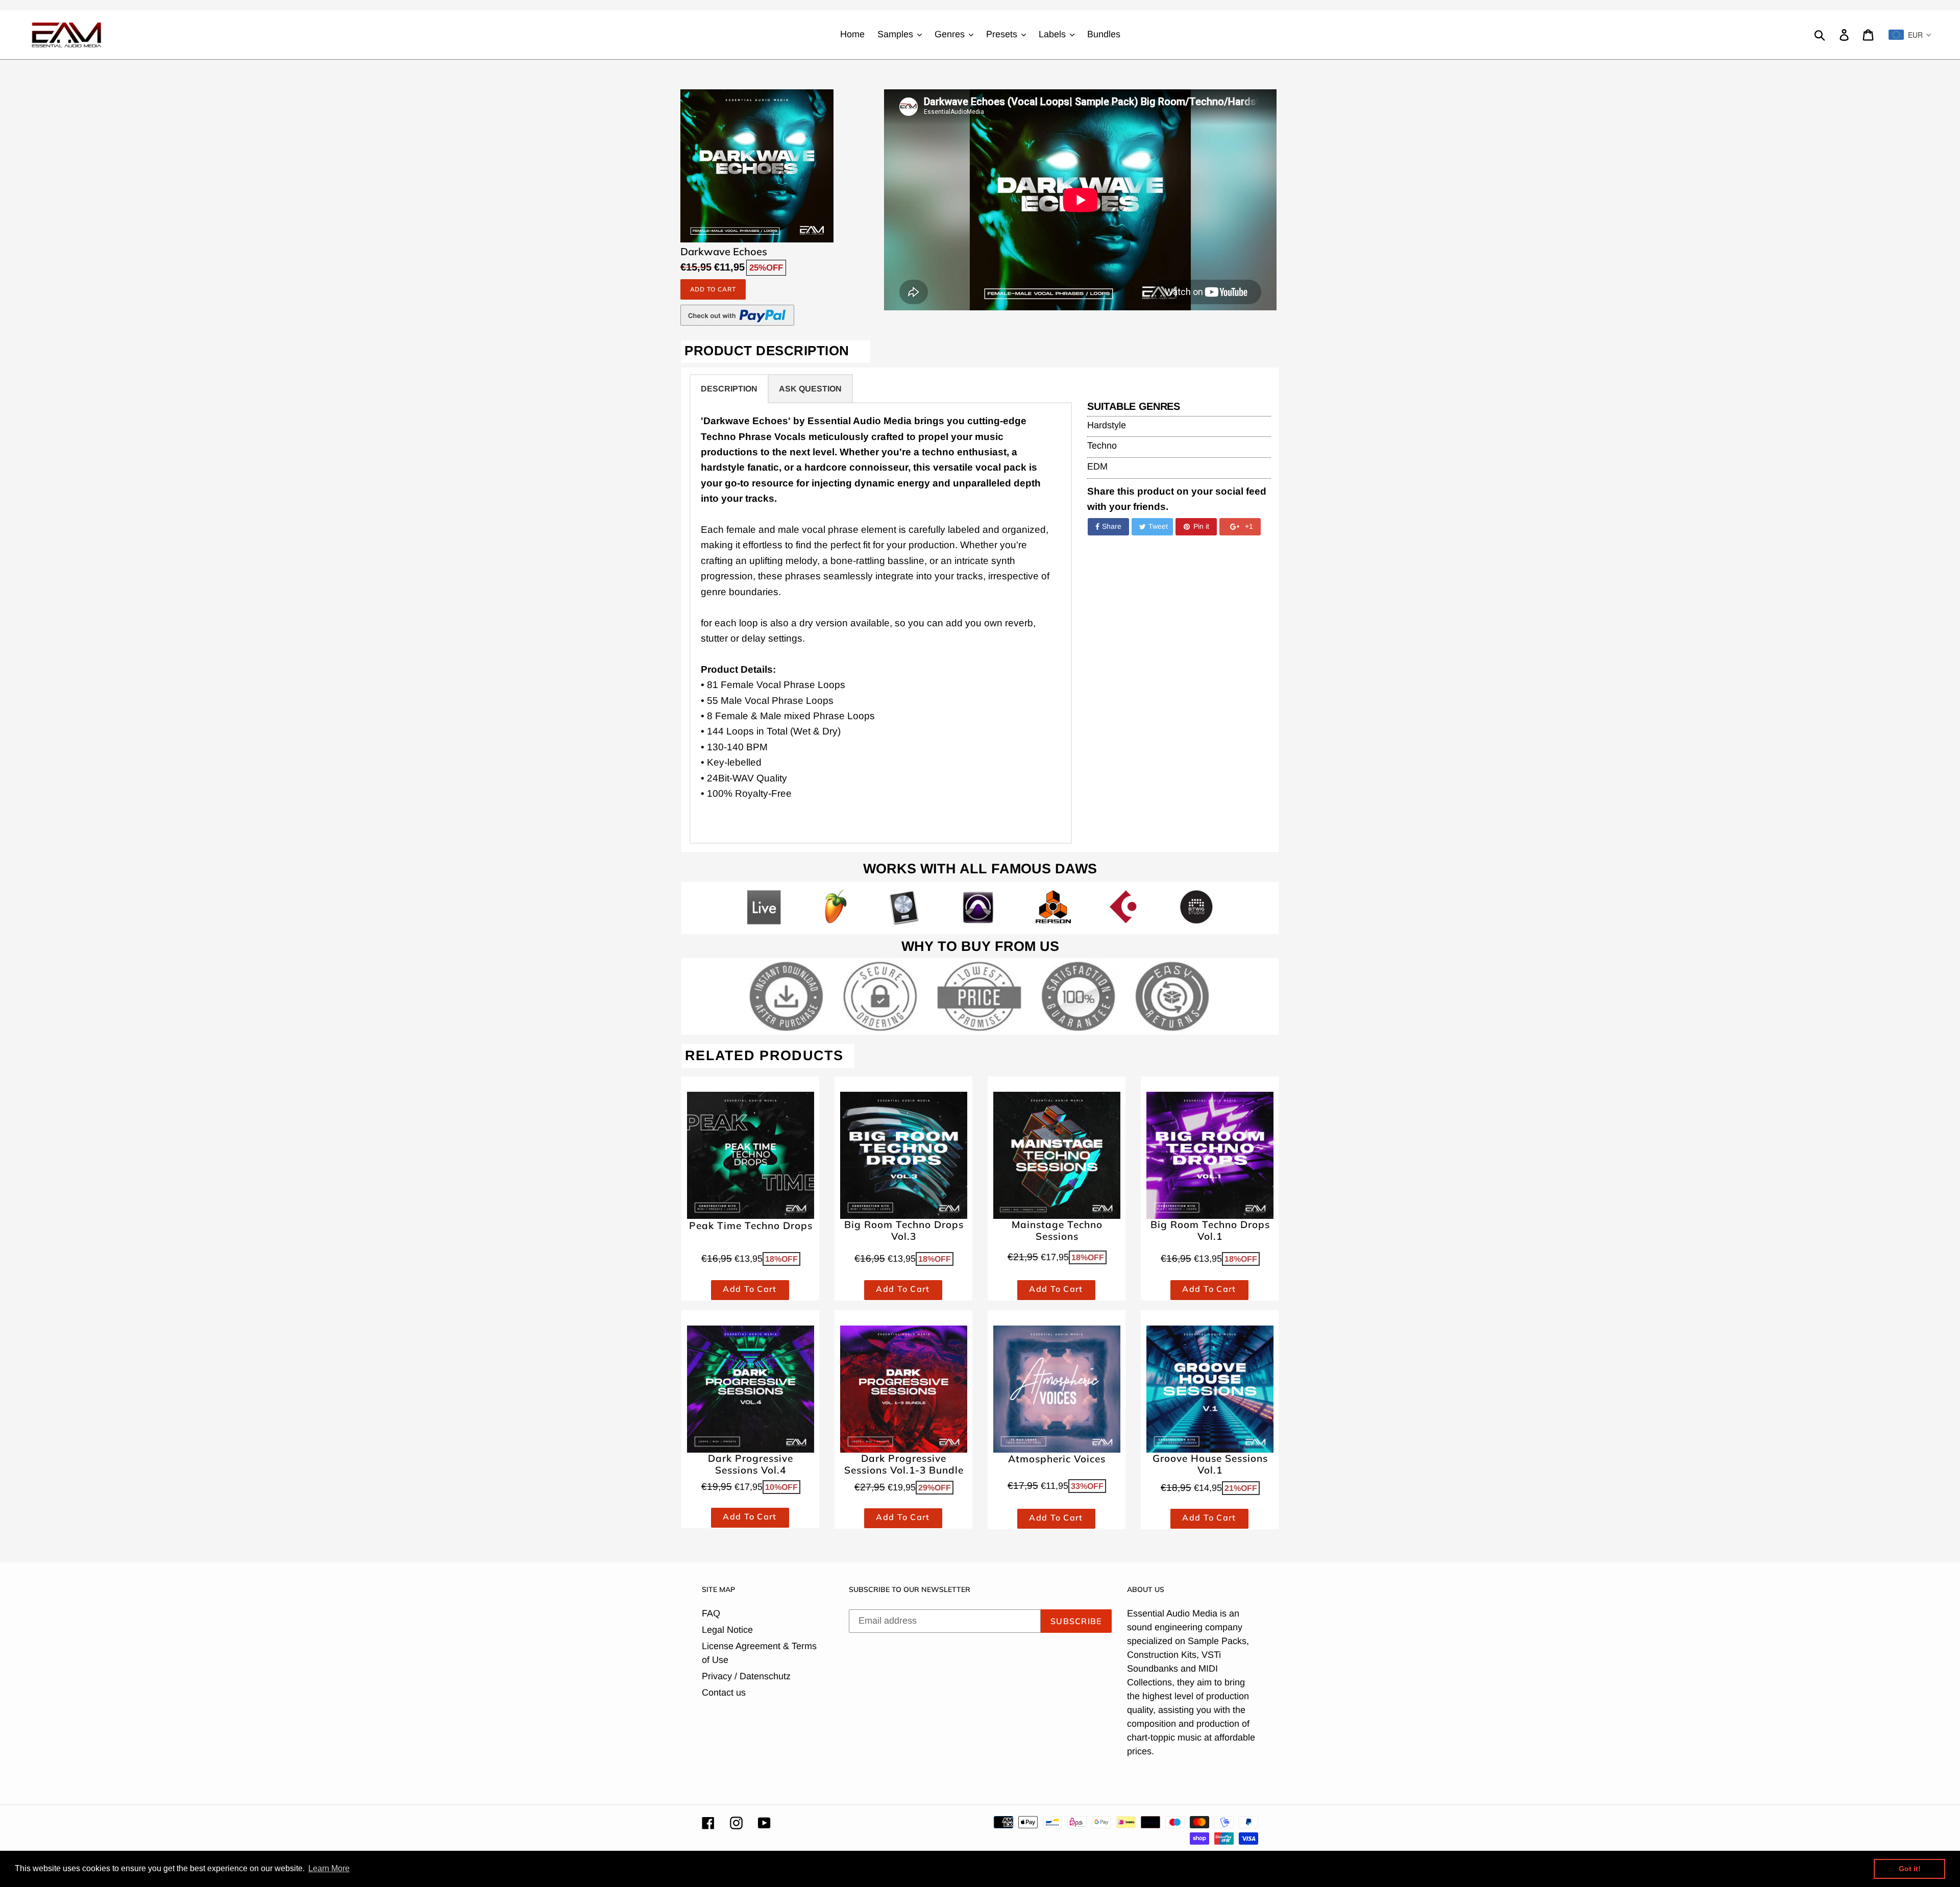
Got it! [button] (1910, 1869)
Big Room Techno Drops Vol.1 (1210, 1231)
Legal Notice (727, 1630)
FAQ (711, 1613)
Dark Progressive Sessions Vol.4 (751, 1464)
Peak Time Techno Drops (751, 1226)
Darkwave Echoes (724, 252)
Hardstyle (1107, 425)
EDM (1097, 467)
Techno (1102, 446)
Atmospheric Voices (1057, 1459)
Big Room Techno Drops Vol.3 (904, 1231)
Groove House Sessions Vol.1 (1210, 1464)
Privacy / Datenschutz (746, 1676)
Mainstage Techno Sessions (1057, 1231)
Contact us (724, 1693)
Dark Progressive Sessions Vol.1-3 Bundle (904, 1464)
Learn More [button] (329, 1868)
